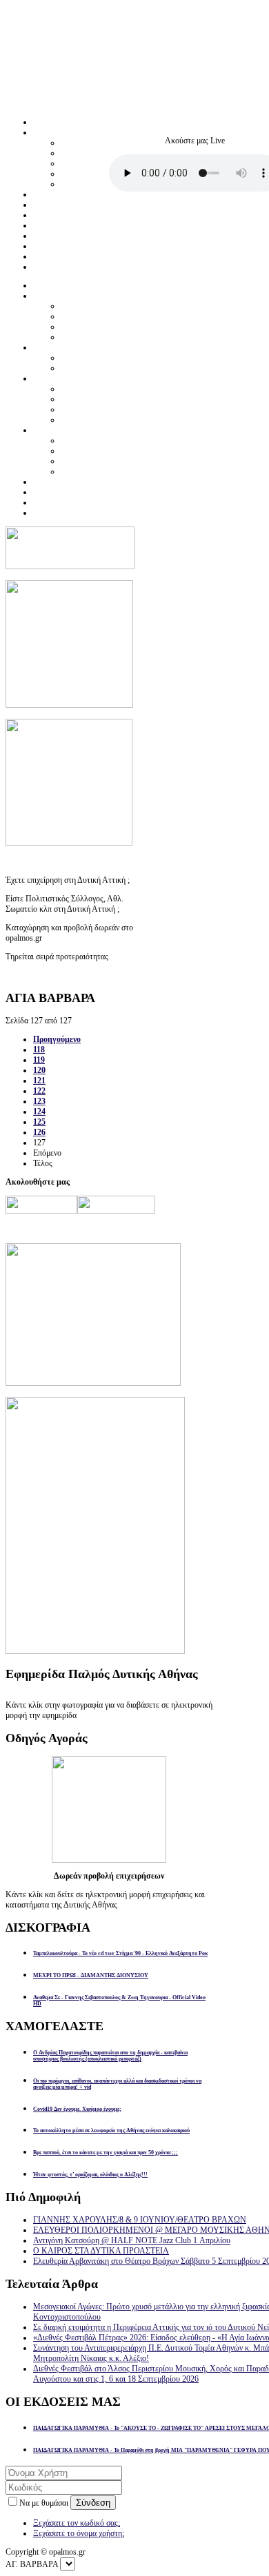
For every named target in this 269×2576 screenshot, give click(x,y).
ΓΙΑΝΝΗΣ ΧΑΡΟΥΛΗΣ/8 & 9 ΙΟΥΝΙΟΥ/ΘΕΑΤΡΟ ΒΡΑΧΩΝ (140, 2220)
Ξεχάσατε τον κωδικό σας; (77, 2523)
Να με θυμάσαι (45, 2503)
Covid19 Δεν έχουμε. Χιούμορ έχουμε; (77, 2109)
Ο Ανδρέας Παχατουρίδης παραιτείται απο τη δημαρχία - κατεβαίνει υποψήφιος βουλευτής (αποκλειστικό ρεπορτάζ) (110, 2056)
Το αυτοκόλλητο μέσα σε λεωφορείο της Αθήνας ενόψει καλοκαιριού (111, 2130)
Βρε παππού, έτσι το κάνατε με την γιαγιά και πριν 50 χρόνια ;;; (106, 2153)
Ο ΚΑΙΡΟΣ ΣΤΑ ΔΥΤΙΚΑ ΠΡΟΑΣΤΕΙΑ (101, 2251)
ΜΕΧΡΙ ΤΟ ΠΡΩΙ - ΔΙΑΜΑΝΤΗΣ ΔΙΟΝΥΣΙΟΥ (91, 1975)
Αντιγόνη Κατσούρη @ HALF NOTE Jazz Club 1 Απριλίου (132, 2240)
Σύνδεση (93, 2503)
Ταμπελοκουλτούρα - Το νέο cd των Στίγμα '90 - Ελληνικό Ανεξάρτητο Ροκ (120, 1953)
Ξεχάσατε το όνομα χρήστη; (79, 2533)
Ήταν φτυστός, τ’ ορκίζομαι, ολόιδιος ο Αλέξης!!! (90, 2175)
